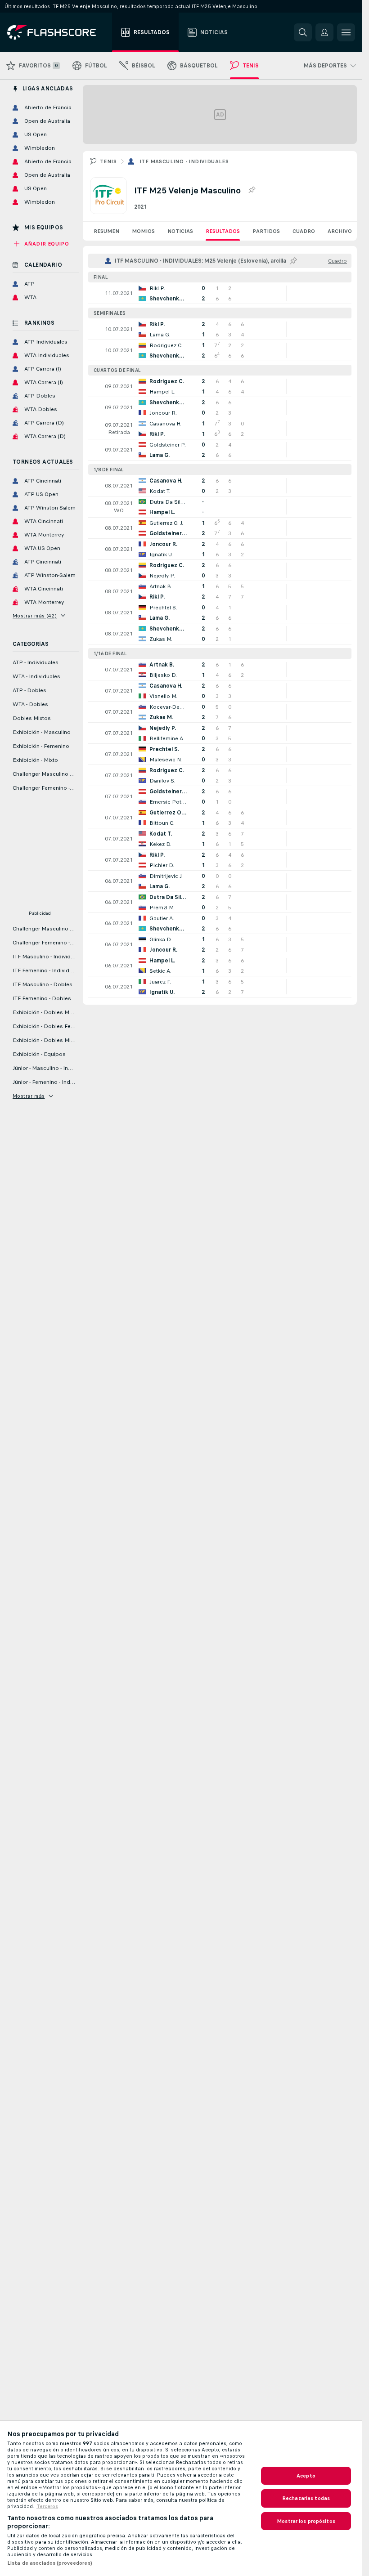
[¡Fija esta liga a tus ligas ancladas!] (252, 190)
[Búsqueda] (303, 32)
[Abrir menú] (346, 32)
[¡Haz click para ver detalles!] (220, 293)
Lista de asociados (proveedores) (50, 2563)
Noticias (180, 231)
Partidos (266, 231)
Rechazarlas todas (306, 2498)
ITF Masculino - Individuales (184, 161)
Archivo (340, 231)
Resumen (106, 231)
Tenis (108, 161)
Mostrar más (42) (35, 616)
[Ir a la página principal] (58, 32)
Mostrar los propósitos (306, 2521)
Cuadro (304, 231)
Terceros (47, 2506)
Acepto (306, 2476)
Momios (143, 231)
